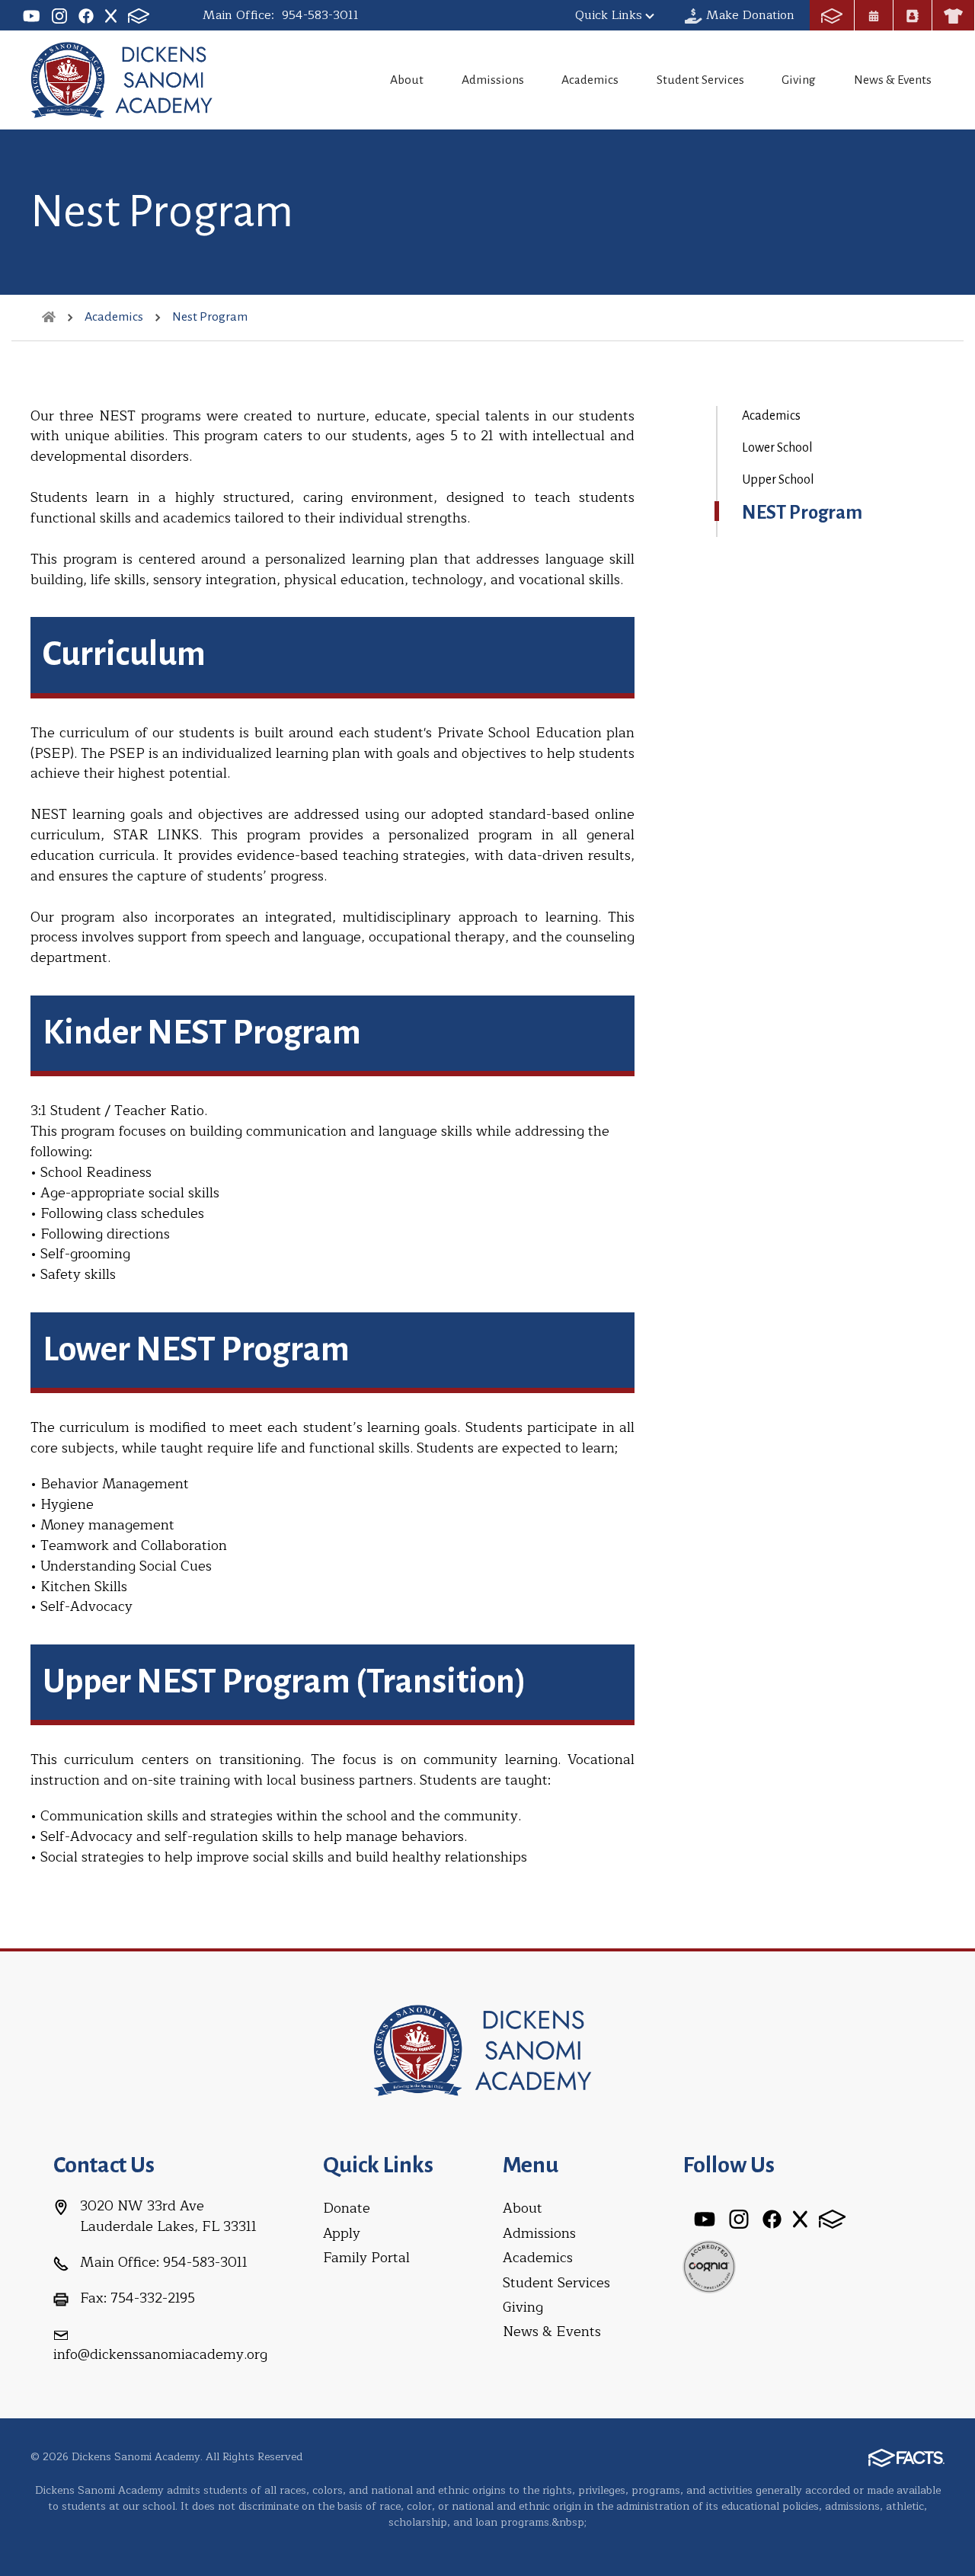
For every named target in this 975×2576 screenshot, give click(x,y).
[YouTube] (32, 15)
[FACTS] (139, 15)
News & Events (893, 80)
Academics (590, 80)
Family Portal (366, 2258)
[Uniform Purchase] (953, 15)
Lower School (777, 448)
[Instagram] (59, 15)
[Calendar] (874, 15)
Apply (342, 2233)
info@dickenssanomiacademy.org (160, 2354)
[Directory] (913, 15)
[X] (111, 15)
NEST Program (802, 513)
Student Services (700, 80)
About (407, 80)
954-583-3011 (320, 15)
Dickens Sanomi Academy (126, 80)
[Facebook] (86, 15)
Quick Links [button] (609, 15)
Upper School (778, 480)
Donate (347, 2208)
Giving (799, 80)
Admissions (493, 80)
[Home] (49, 317)
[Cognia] (709, 2265)
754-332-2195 (153, 2298)
